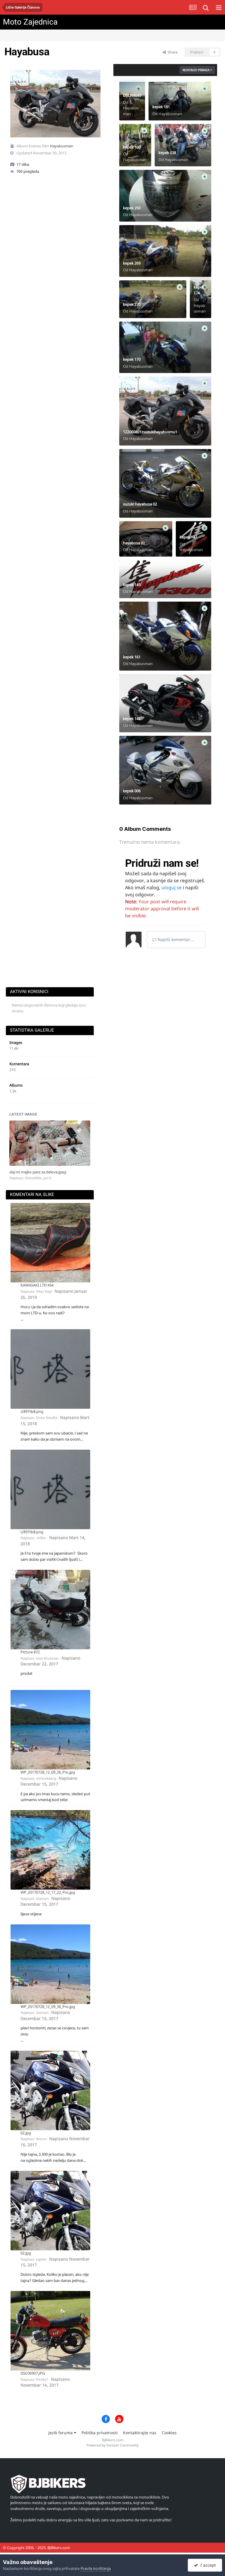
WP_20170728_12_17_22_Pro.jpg (48, 1892)
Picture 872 (30, 1652)
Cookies (169, 2433)
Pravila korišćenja (96, 2568)
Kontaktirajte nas (140, 2433)
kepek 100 (132, 147)
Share (172, 52)
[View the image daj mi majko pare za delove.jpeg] (50, 1143)
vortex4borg (46, 1778)
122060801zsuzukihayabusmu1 (150, 432)
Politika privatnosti (100, 2433)
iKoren (41, 2139)
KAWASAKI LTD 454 (37, 1285)
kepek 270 (132, 304)
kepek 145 (132, 585)
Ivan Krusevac (47, 1658)
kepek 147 (188, 537)
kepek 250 (132, 208)
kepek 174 (199, 290)
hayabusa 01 (134, 543)
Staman (42, 1899)
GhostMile (33, 1178)
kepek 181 (161, 107)
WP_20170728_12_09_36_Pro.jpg (48, 1772)
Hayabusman (62, 146)
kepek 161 (132, 657)
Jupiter (41, 2259)
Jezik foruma (61, 2433)
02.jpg (26, 2133)
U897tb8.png (32, 1411)
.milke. (41, 1538)
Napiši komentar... (175, 939)
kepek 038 (167, 153)
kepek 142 (132, 719)
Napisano (50, 1661)
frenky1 (42, 2379)
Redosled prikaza (196, 70)
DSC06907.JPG (33, 2373)
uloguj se (172, 888)
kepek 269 (132, 263)
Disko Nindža (47, 1418)
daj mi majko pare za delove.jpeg (38, 1172)
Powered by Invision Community (112, 2445)
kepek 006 (132, 791)
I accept (207, 2565)
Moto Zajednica (30, 22)
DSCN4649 (132, 95)
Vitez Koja (44, 1291)
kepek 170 (132, 359)
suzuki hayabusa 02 (140, 504)
